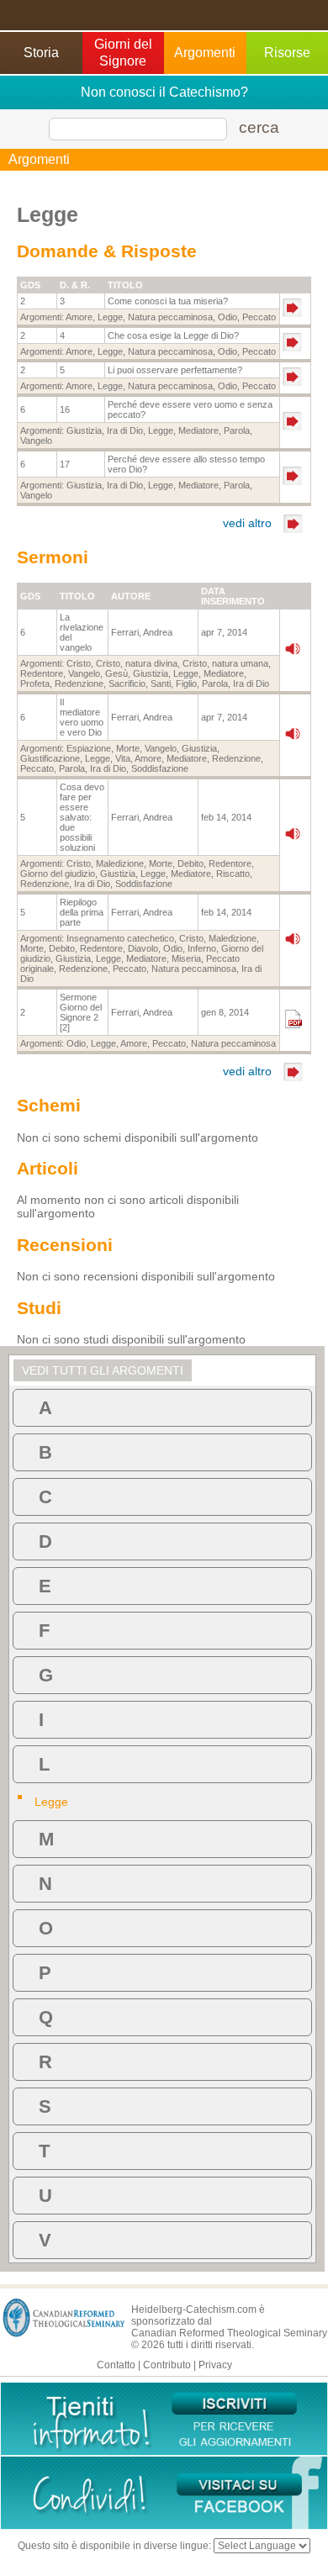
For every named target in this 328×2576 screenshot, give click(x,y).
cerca (259, 127)
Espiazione (89, 748)
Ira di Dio (125, 430)
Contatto (116, 2365)
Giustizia (84, 430)
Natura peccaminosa (170, 317)
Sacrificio (127, 684)
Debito (190, 863)
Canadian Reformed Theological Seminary (229, 2333)
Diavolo (143, 948)
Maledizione (120, 863)
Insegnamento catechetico (120, 938)
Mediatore (198, 430)
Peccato (259, 317)
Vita (123, 758)
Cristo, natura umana (225, 663)
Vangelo (36, 441)
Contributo (167, 2365)
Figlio (186, 684)
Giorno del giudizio (58, 874)
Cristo (79, 663)
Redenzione (79, 684)
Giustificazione (50, 758)
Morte (128, 748)
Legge (110, 317)
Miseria (186, 958)
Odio (227, 317)
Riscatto (233, 874)
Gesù (116, 673)
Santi (161, 684)
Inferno (202, 948)
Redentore (42, 673)
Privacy (215, 2365)
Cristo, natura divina (137, 663)
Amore (79, 317)
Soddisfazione (160, 768)
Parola (237, 430)
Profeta (35, 684)
